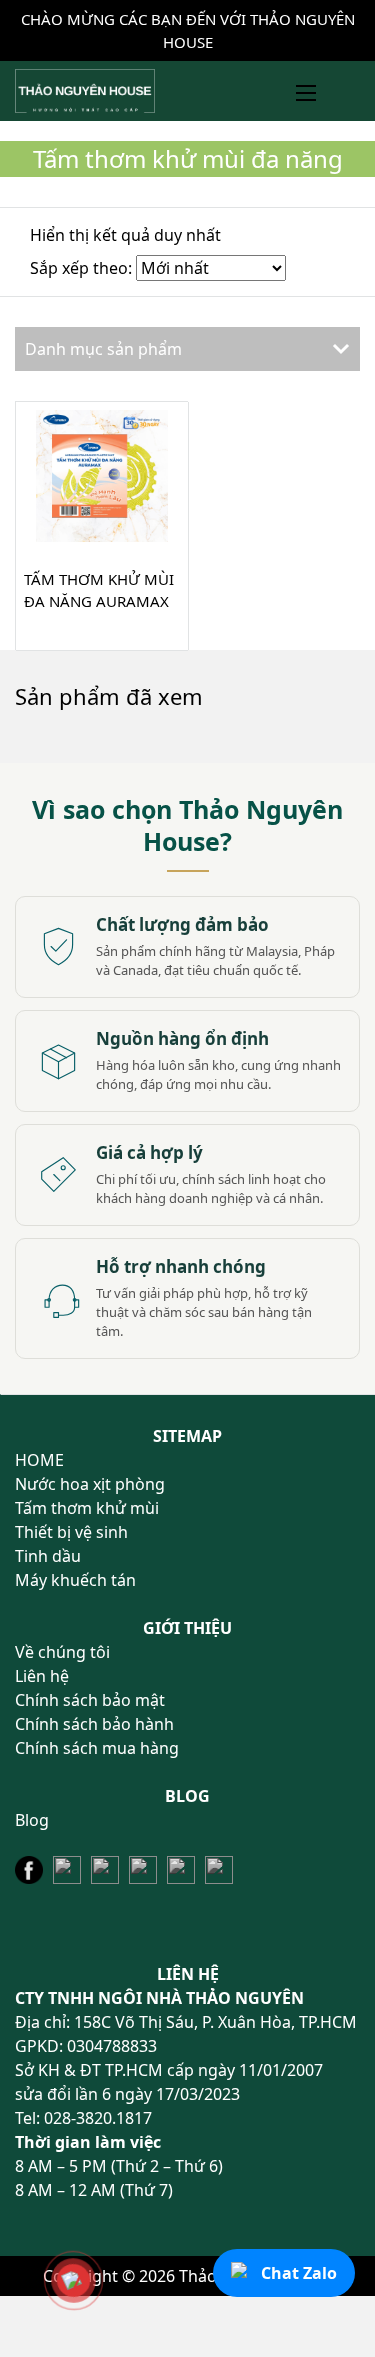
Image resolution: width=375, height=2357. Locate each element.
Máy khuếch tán (75, 1580)
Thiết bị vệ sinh (71, 1532)
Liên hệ (42, 1676)
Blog (32, 1820)
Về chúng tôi (62, 1652)
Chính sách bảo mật (90, 1700)
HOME (39, 1460)
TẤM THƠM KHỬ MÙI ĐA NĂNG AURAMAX (99, 590)
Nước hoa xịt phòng (90, 1484)
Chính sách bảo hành (94, 1724)
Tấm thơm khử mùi (87, 1508)
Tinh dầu (48, 1556)
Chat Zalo (299, 2273)
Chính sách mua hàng (97, 1748)
